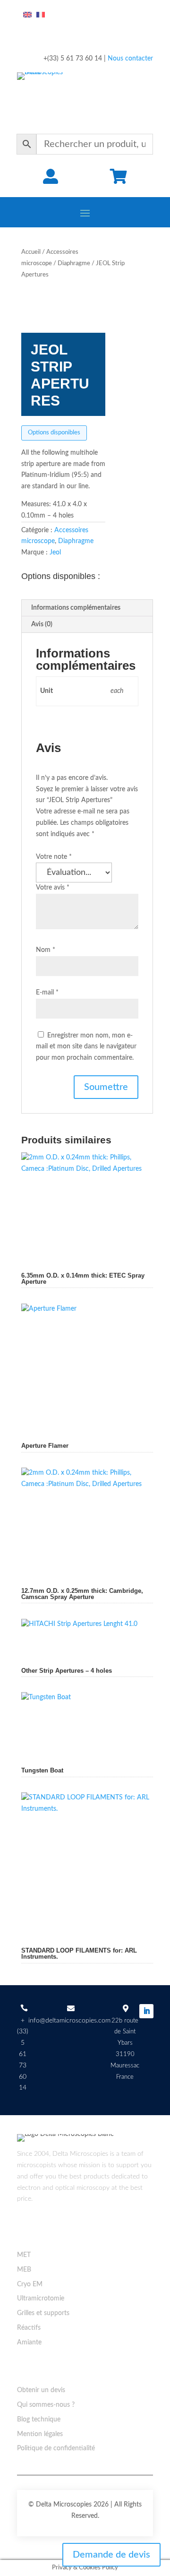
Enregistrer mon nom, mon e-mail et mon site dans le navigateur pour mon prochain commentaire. (86, 1047)
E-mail (47, 993)
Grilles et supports (43, 2313)
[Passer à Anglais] (27, 15)
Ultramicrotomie (41, 2299)
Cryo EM (30, 2284)
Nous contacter (130, 59)
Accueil (31, 252)
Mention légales (40, 2434)
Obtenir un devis (41, 2390)
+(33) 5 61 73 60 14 (23, 2054)
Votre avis (53, 888)
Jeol (55, 553)
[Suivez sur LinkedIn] (146, 2011)
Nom (46, 950)
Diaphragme (74, 264)
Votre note (54, 857)
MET (24, 2255)
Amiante (29, 2343)
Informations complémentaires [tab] (76, 608)
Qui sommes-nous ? (46, 2405)
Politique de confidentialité (56, 2448)
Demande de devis (111, 2555)
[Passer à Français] (41, 15)
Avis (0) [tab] (42, 624)
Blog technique (39, 2420)
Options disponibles (54, 433)
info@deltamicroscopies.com (69, 2021)
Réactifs (29, 2328)
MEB (24, 2270)
